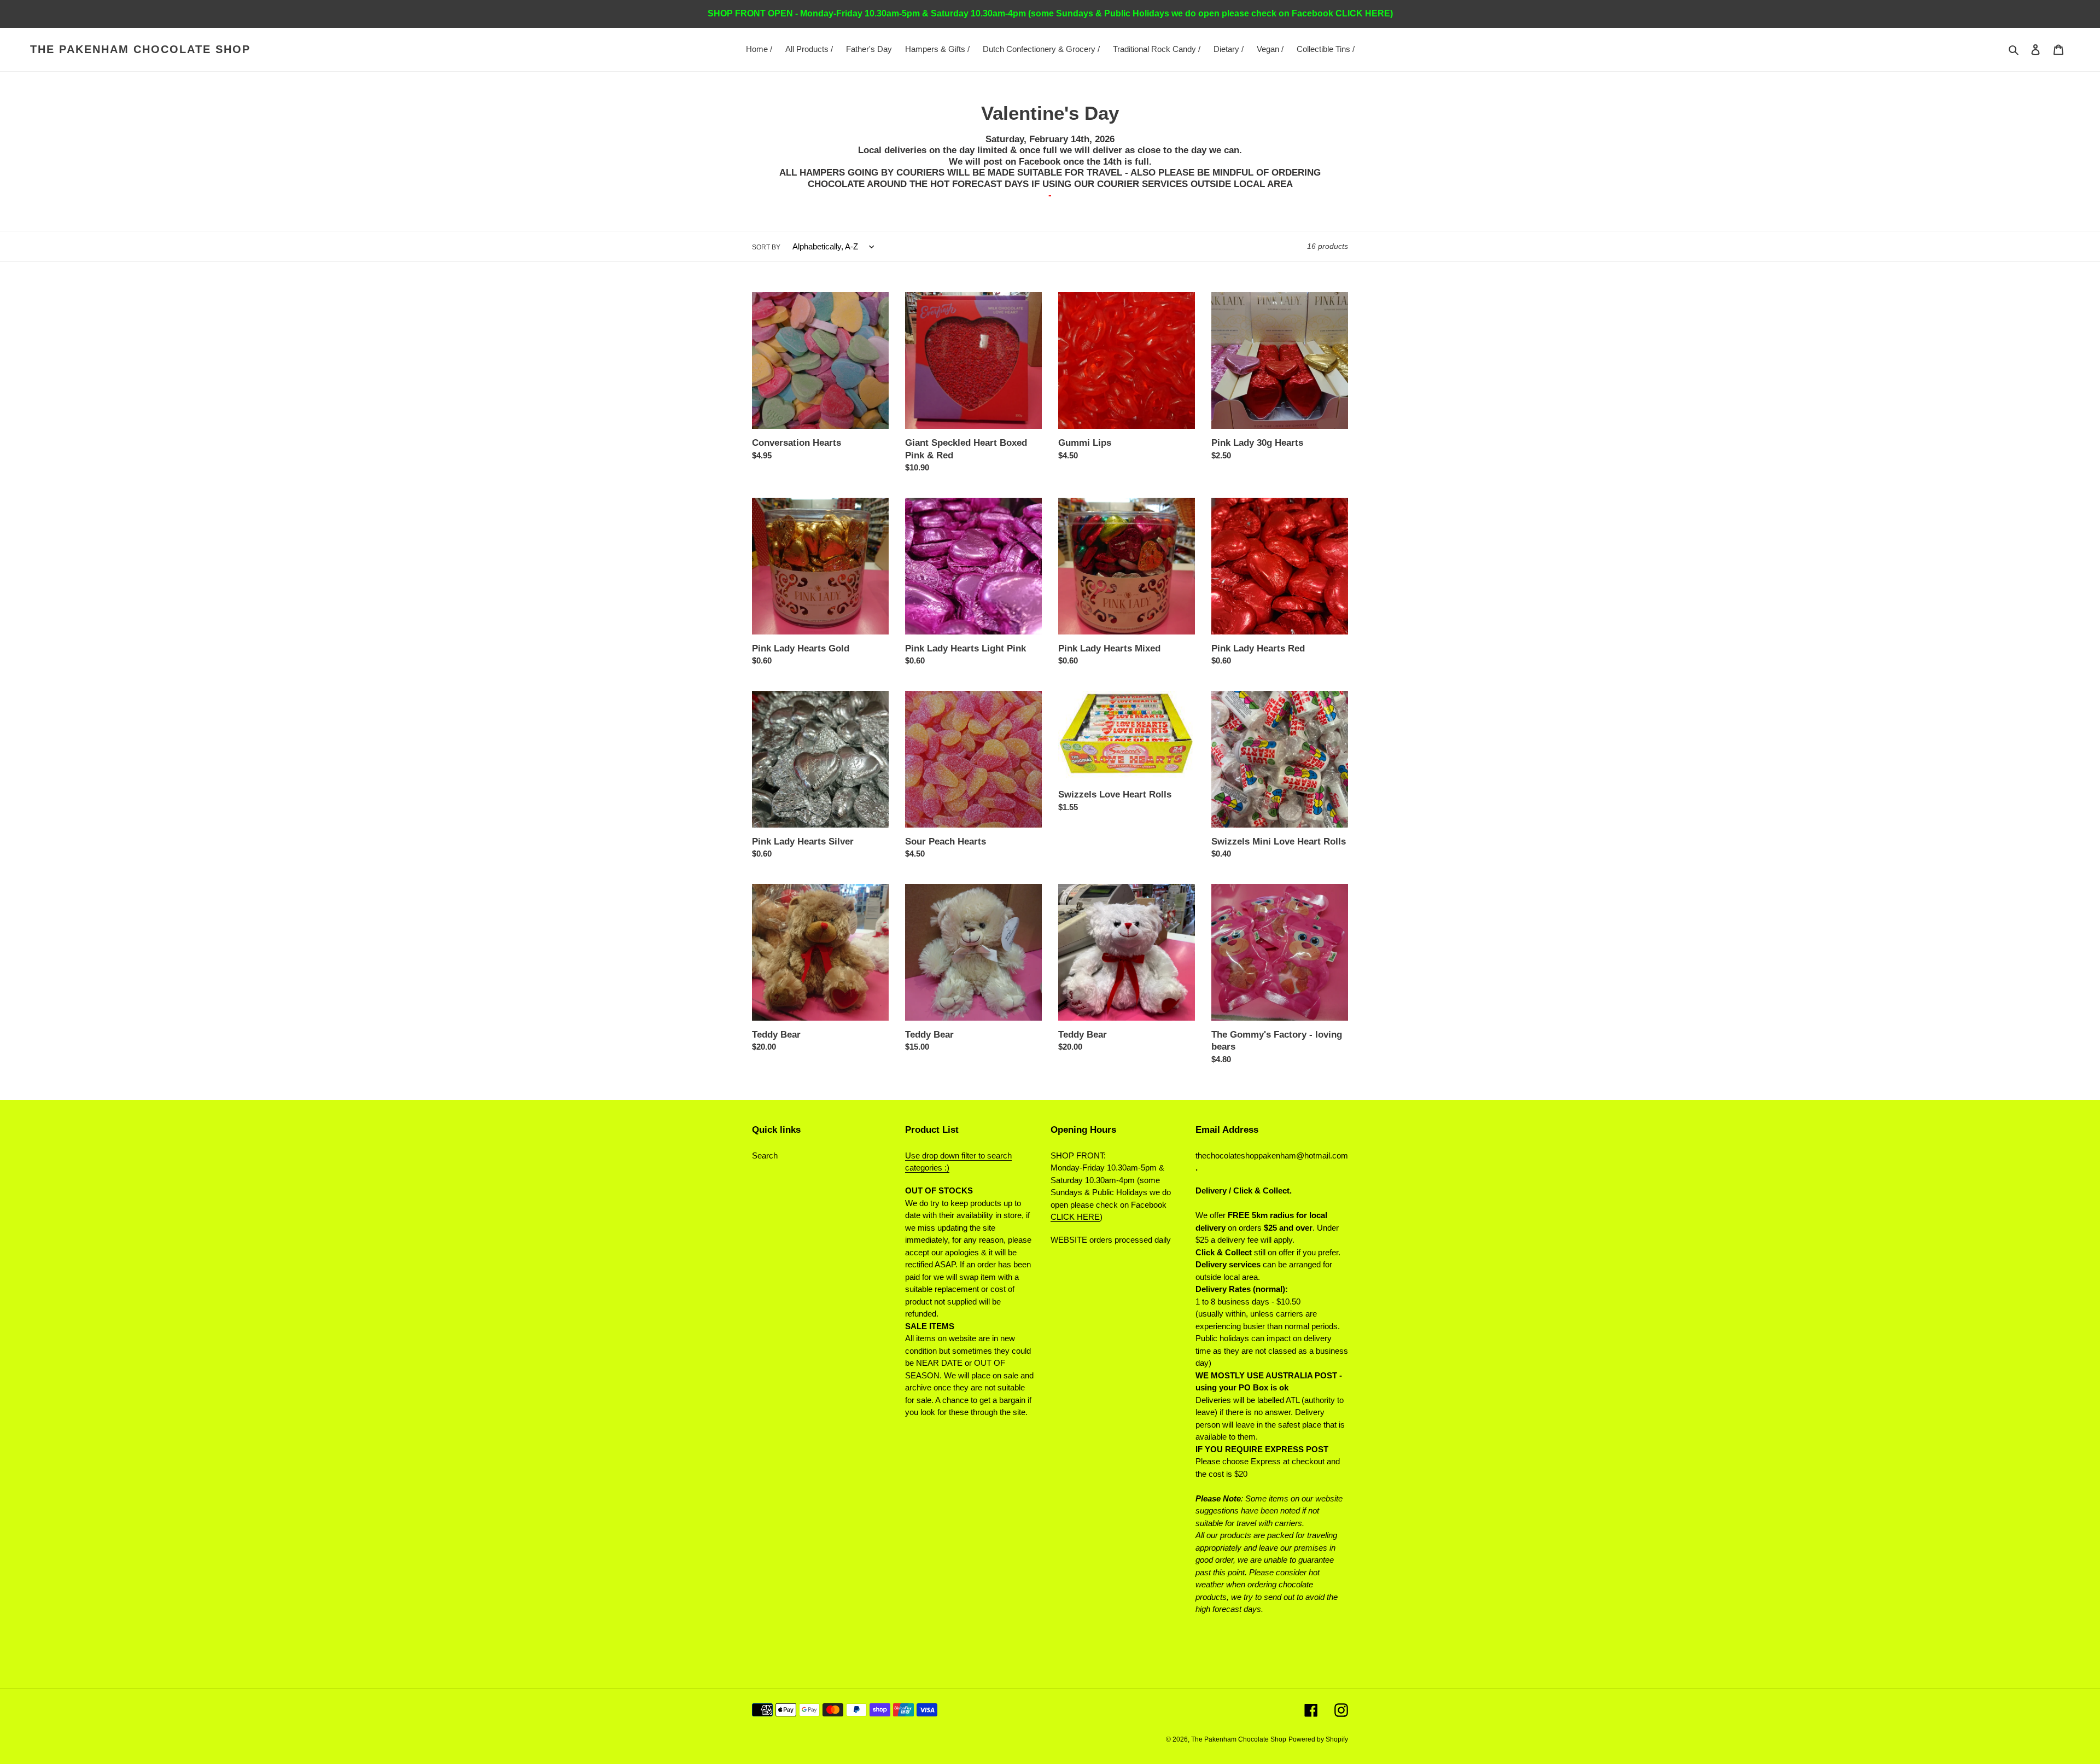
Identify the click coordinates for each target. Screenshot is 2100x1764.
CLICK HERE (1075, 1217)
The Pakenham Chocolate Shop (140, 49)
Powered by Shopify (1318, 1739)
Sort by (766, 247)
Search (765, 1155)
